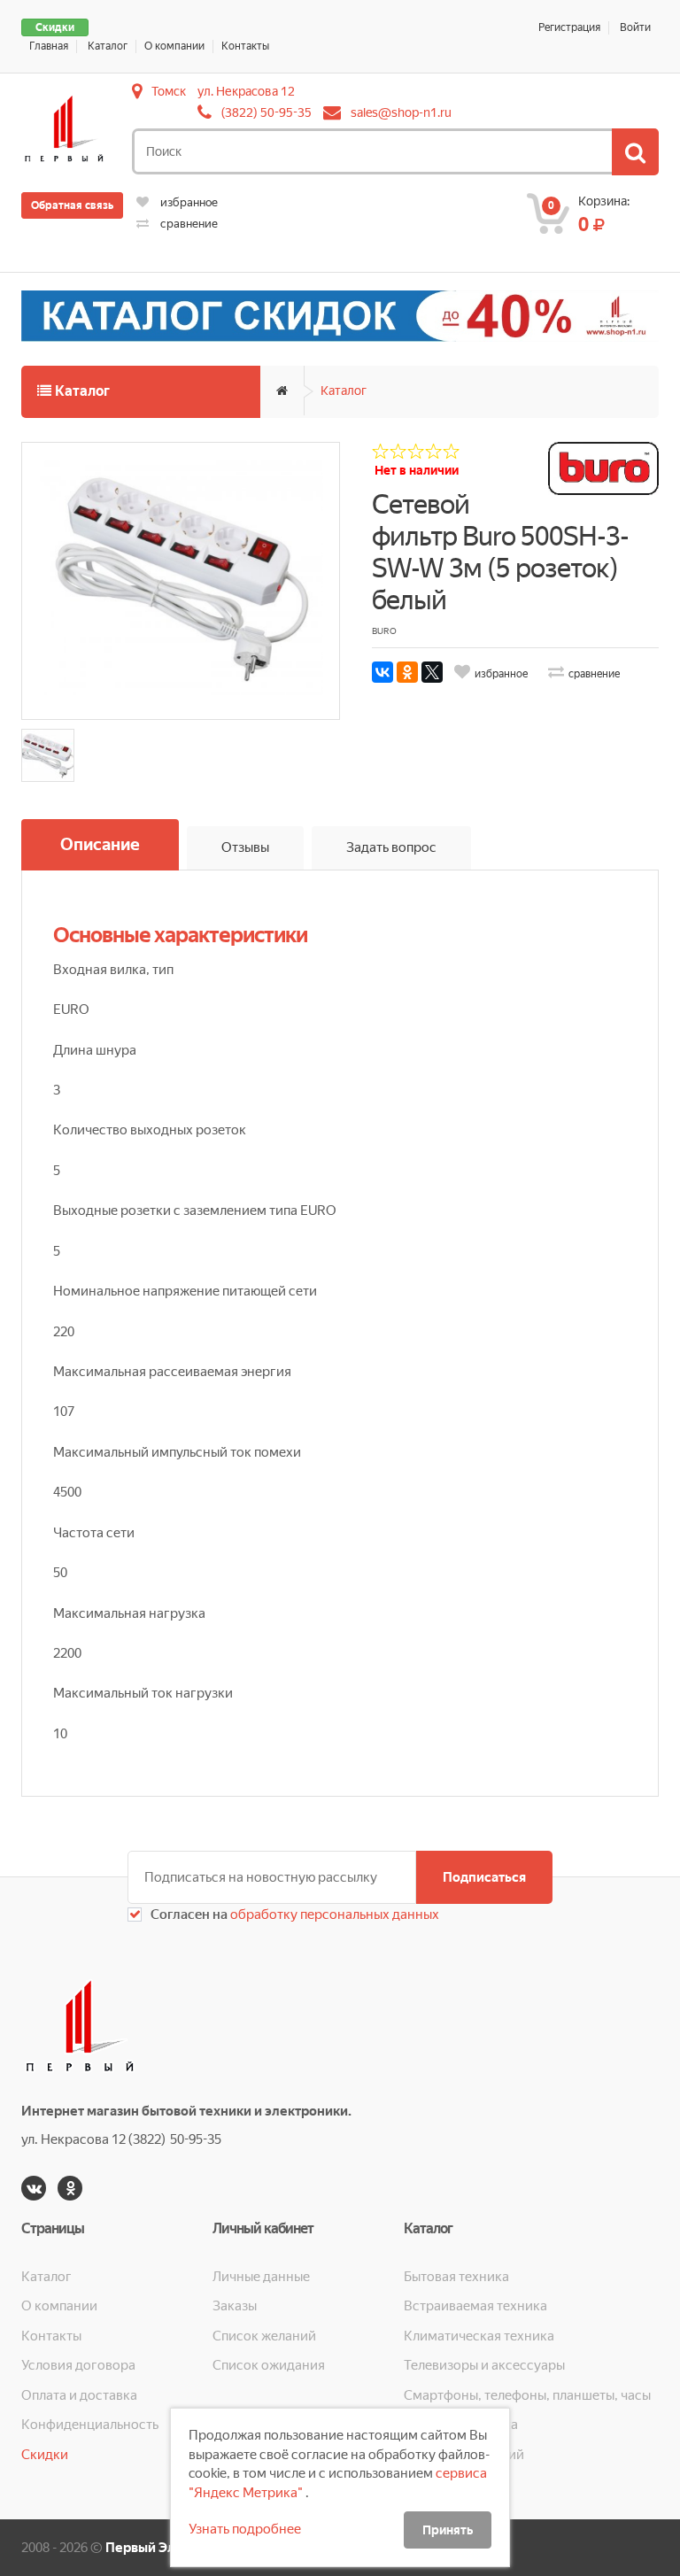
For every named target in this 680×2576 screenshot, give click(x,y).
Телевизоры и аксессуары (484, 2365)
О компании (174, 46)
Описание (100, 844)
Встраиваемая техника (475, 2306)
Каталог (108, 46)
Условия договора (78, 2365)
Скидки (55, 27)
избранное (188, 202)
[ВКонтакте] (382, 672)
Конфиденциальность (90, 2425)
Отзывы (245, 847)
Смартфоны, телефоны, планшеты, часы (527, 2395)
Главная (49, 46)
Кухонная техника (461, 2425)
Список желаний (264, 2336)
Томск (169, 91)
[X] (432, 672)
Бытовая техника (456, 2277)
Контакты (245, 46)
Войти (635, 27)
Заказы (235, 2306)
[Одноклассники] (407, 672)
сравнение (188, 224)
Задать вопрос (391, 847)
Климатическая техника (479, 2336)
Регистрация (569, 27)
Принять (448, 2530)
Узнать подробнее (245, 2529)
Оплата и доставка (79, 2395)
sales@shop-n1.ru (401, 112)
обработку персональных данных (333, 1915)
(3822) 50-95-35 (267, 112)
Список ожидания (269, 2365)
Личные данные (261, 2277)
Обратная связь (72, 205)
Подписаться (484, 1877)
